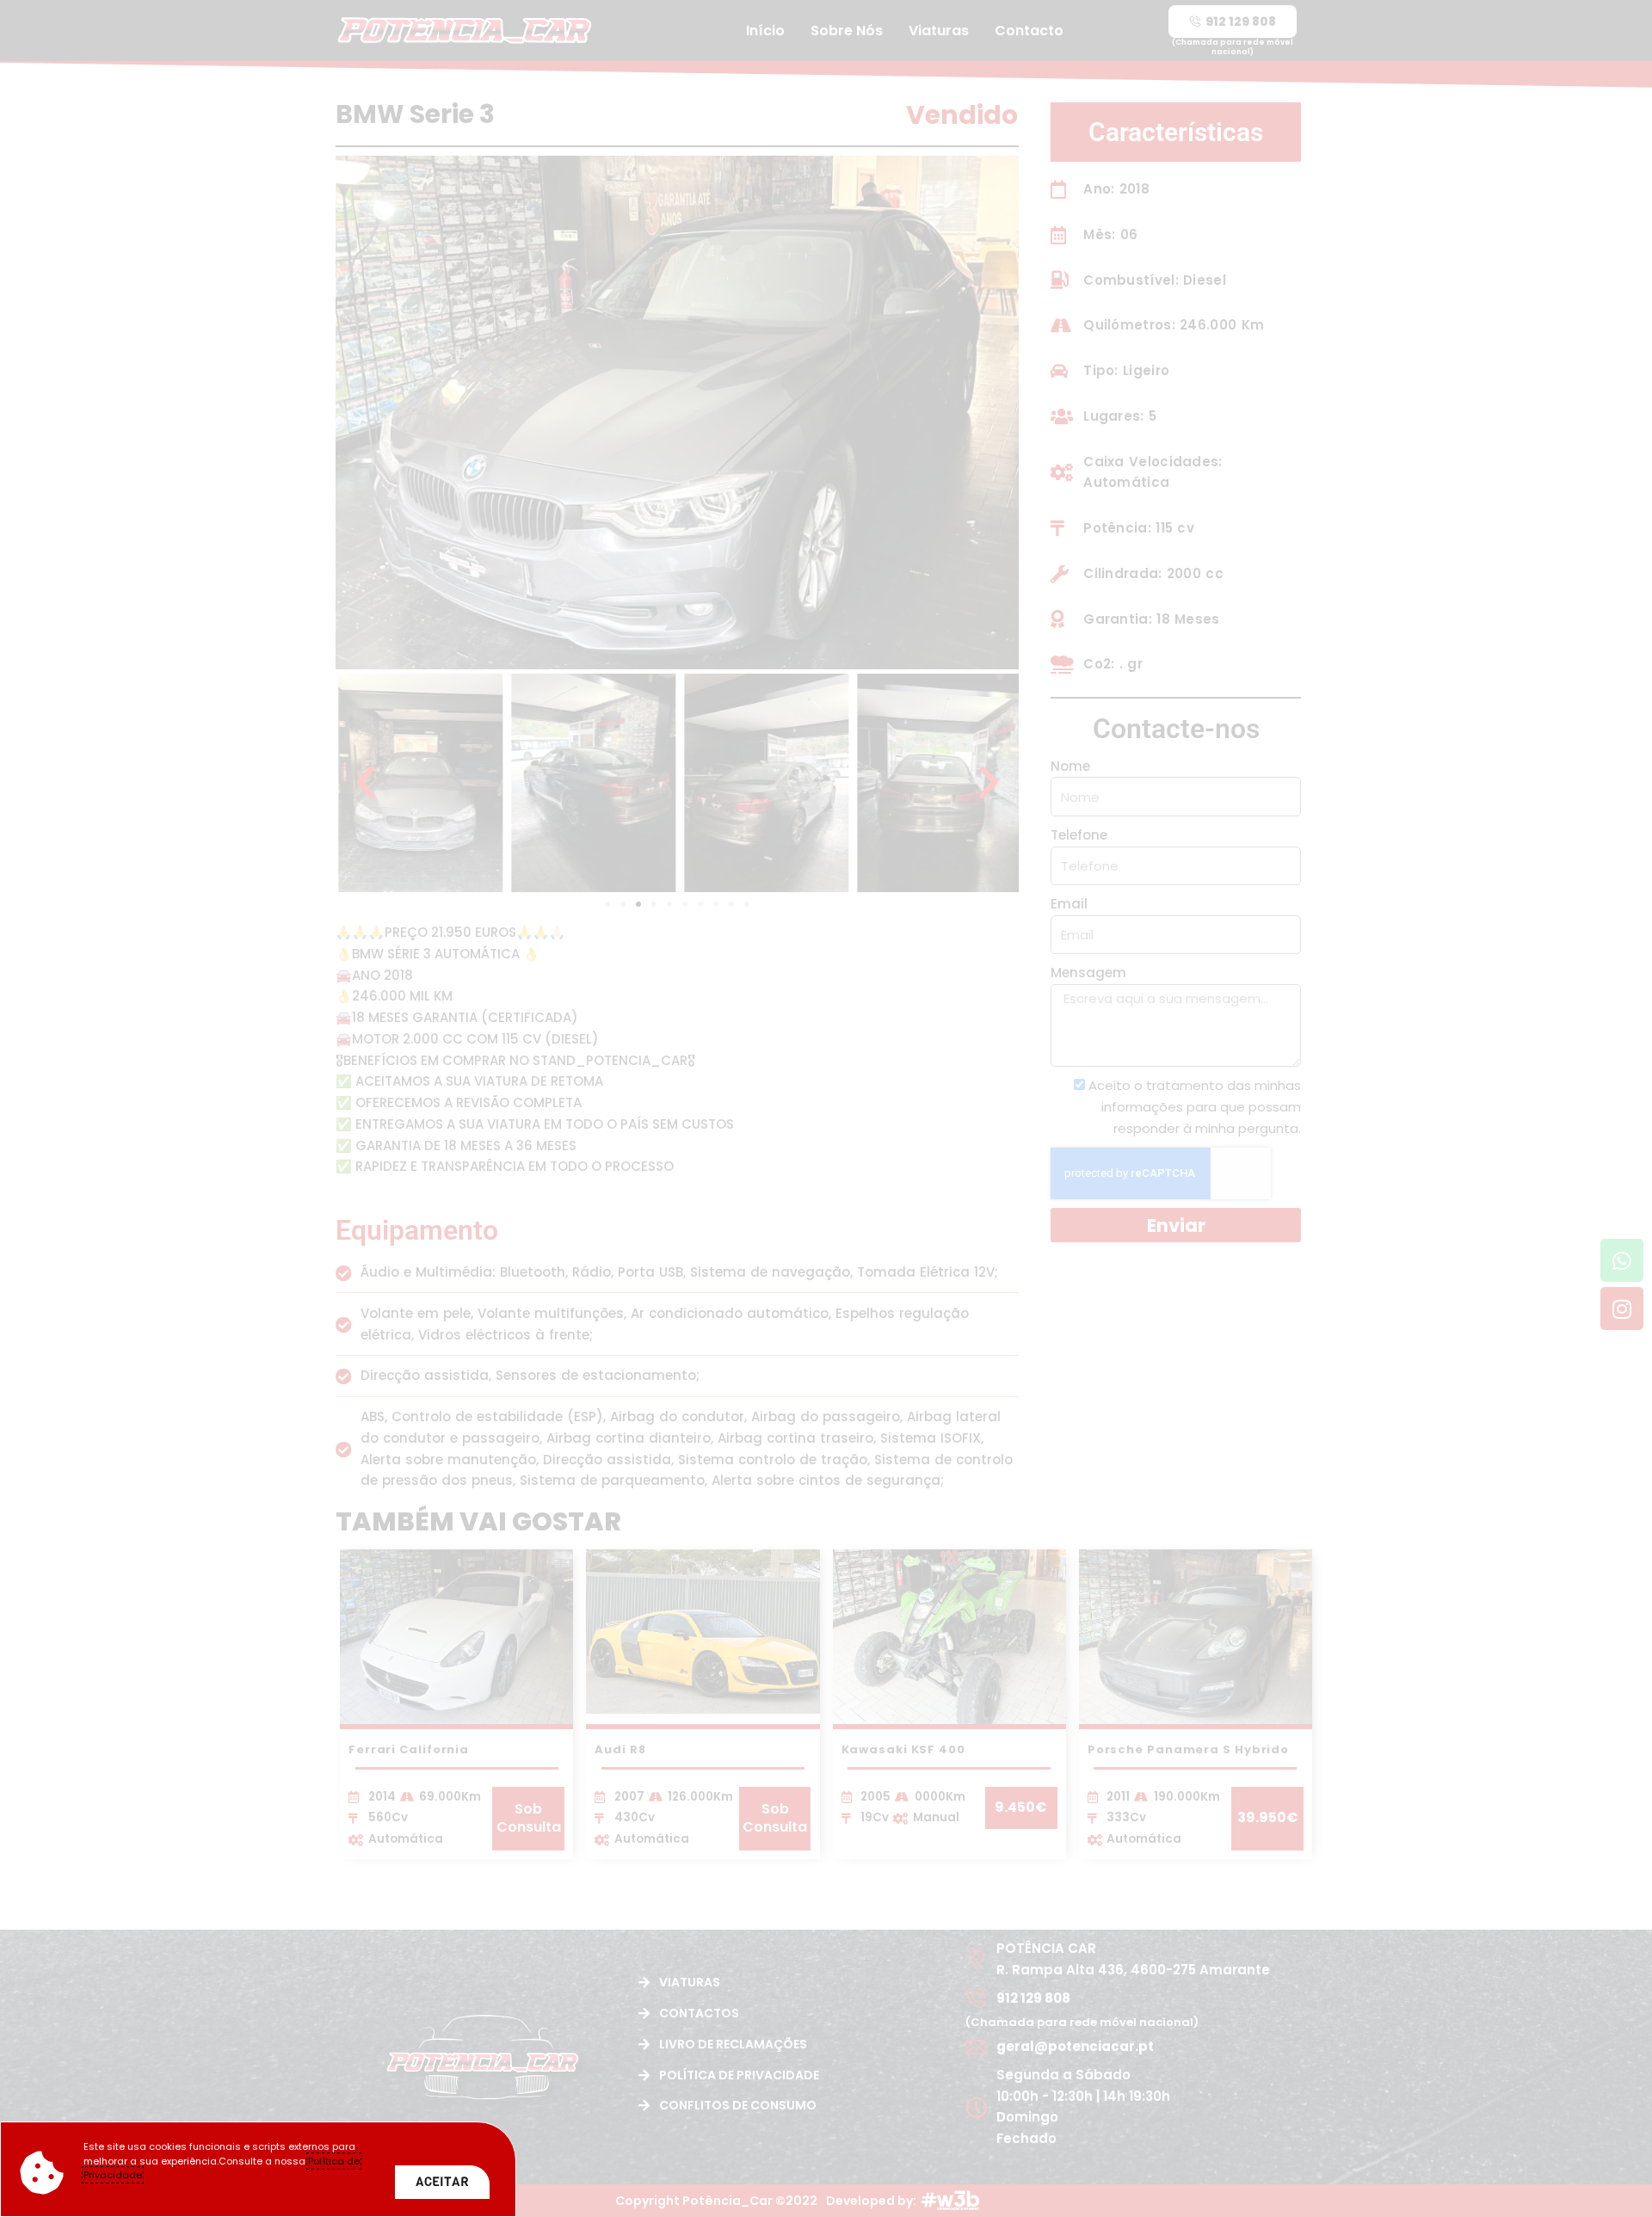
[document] (826, 1108)
